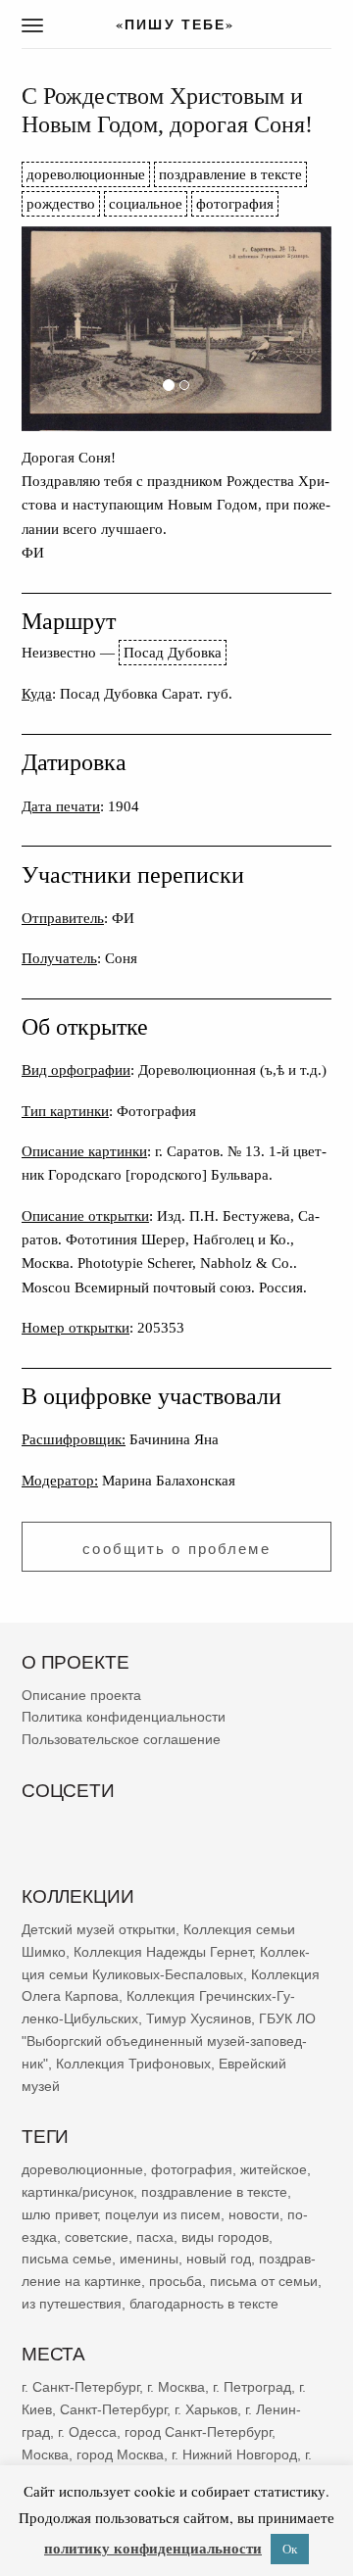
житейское (274, 2169)
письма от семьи (264, 2281)
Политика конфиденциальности (124, 1717)
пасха (155, 2236)
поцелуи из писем (163, 2213)
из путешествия (72, 2304)
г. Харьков (206, 2409)
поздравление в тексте (230, 174)
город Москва (120, 2454)
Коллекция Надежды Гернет (163, 1952)
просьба (176, 2281)
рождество (61, 203)
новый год (219, 2259)
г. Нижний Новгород (234, 2454)
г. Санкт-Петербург (80, 2387)
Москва (45, 2454)
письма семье (67, 2259)
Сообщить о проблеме (176, 1549)
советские (97, 2236)
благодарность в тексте (204, 2304)
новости (254, 2213)
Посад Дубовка (173, 652)
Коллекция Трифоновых (133, 2064)
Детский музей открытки (99, 1929)
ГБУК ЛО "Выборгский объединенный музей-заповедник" (169, 2041)
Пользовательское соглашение (121, 1739)
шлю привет (59, 2213)
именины (149, 2259)
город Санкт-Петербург (198, 2432)
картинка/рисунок (77, 2192)
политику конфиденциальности (153, 2548)
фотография (235, 203)
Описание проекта (81, 1694)
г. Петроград (252, 2387)
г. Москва (176, 2387)
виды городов (225, 2236)
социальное (146, 203)
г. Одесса (87, 2432)
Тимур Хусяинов (199, 2018)
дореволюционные (86, 174)
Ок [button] (290, 2549)
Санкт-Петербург (113, 2409)
